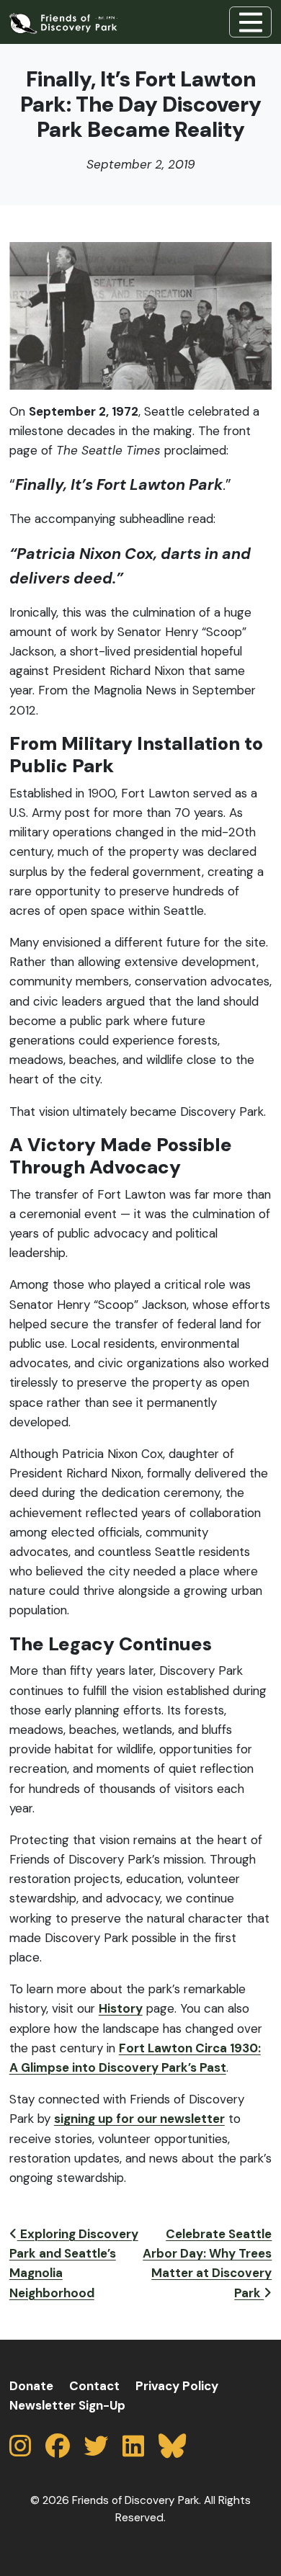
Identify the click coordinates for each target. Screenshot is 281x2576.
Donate (31, 2386)
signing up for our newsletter (139, 2119)
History (121, 2008)
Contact (94, 2386)
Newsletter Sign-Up (67, 2405)
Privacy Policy (177, 2386)
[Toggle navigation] (250, 22)
